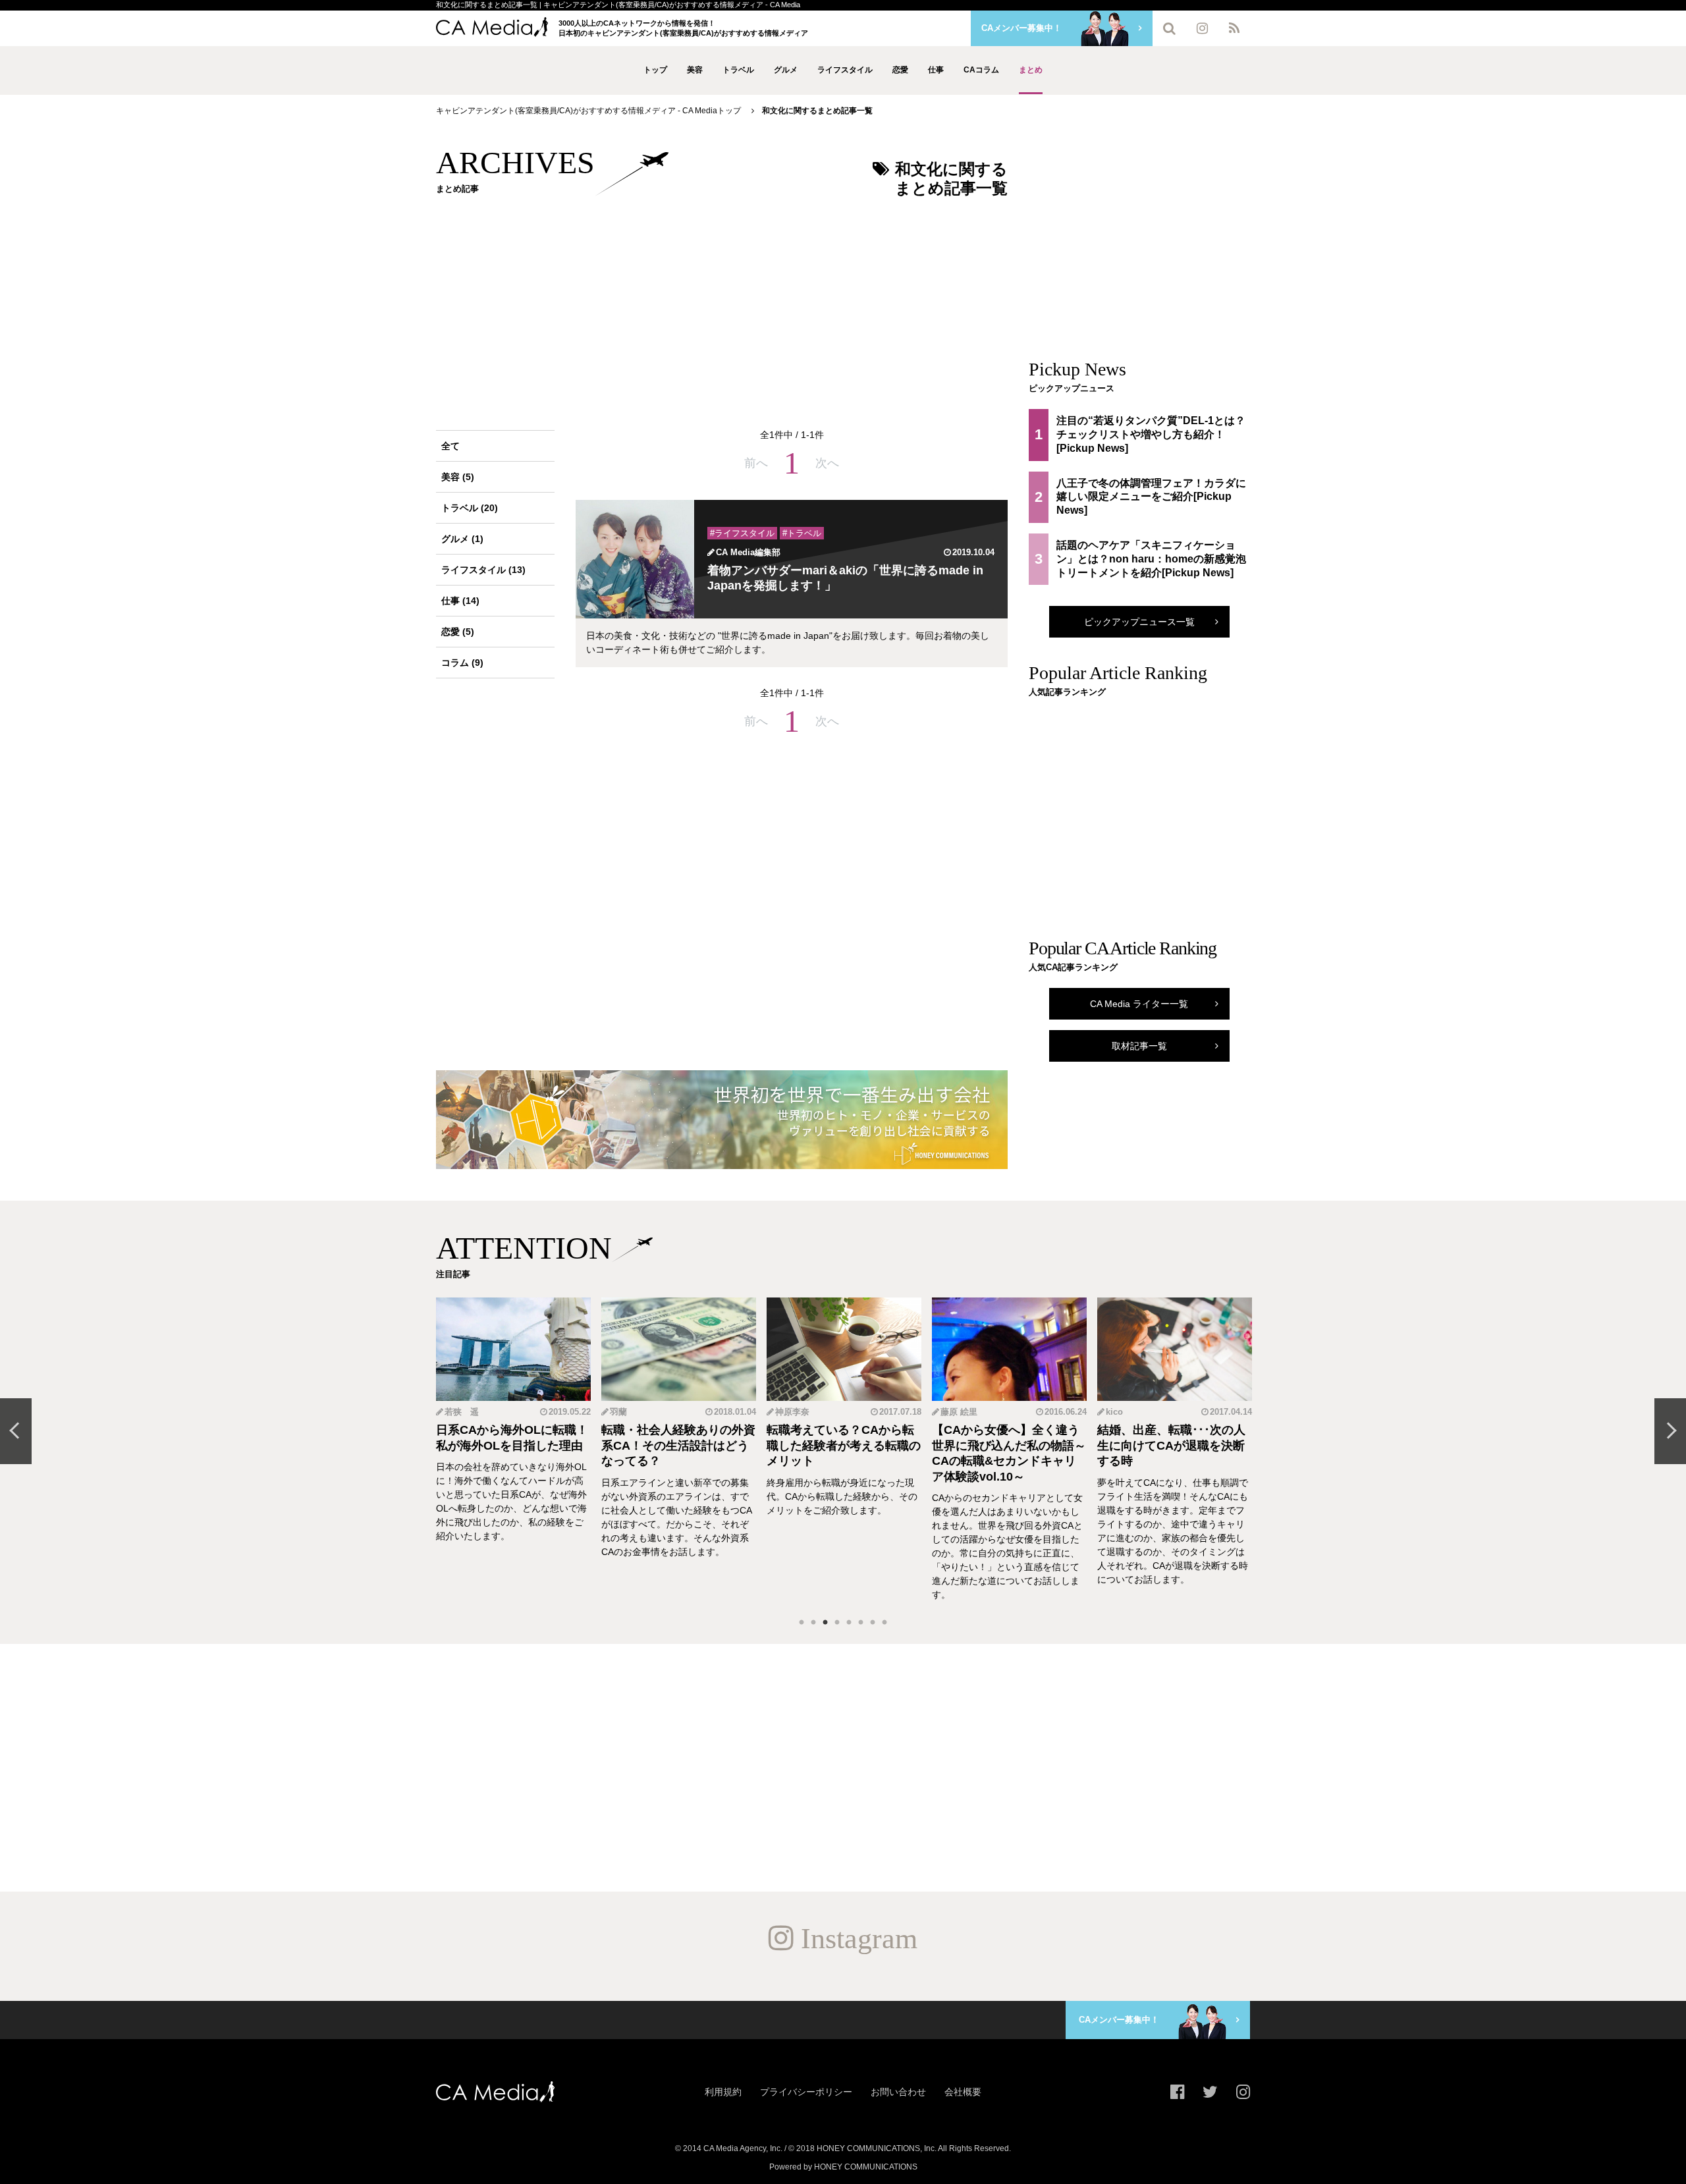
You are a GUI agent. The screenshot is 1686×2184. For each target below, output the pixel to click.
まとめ (1031, 70)
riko (1114, 1412)
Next (1670, 1431)
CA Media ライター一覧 (1139, 1004)
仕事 (936, 70)
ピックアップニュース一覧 (1139, 622)
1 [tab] (802, 1623)
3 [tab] (825, 1623)
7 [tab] (873, 1623)
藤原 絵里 (794, 1412)
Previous (16, 1431)
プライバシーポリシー (806, 2092)
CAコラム (981, 70)
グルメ (786, 70)
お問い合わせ (898, 2092)
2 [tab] (813, 1623)
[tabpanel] (513, 1450)
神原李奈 (627, 1412)
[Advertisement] (722, 306)
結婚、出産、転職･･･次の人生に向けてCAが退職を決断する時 (1006, 1445)
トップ (655, 70)
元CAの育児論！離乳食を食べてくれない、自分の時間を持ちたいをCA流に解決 (1174, 1445)
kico (949, 1412)
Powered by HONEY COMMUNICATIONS (843, 2167)
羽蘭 (453, 1412)
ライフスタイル (845, 70)
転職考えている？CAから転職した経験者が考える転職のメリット (678, 1445)
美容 (695, 70)
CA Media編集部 (748, 552)
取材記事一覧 (1139, 1046)
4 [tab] (837, 1623)
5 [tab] (849, 1623)
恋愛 (900, 70)
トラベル (738, 70)
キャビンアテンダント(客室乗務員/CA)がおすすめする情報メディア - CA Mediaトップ (588, 111)
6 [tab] (861, 1623)
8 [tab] (884, 1623)
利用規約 (723, 2092)
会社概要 (963, 2092)
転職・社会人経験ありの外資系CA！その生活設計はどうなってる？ (513, 1445)
